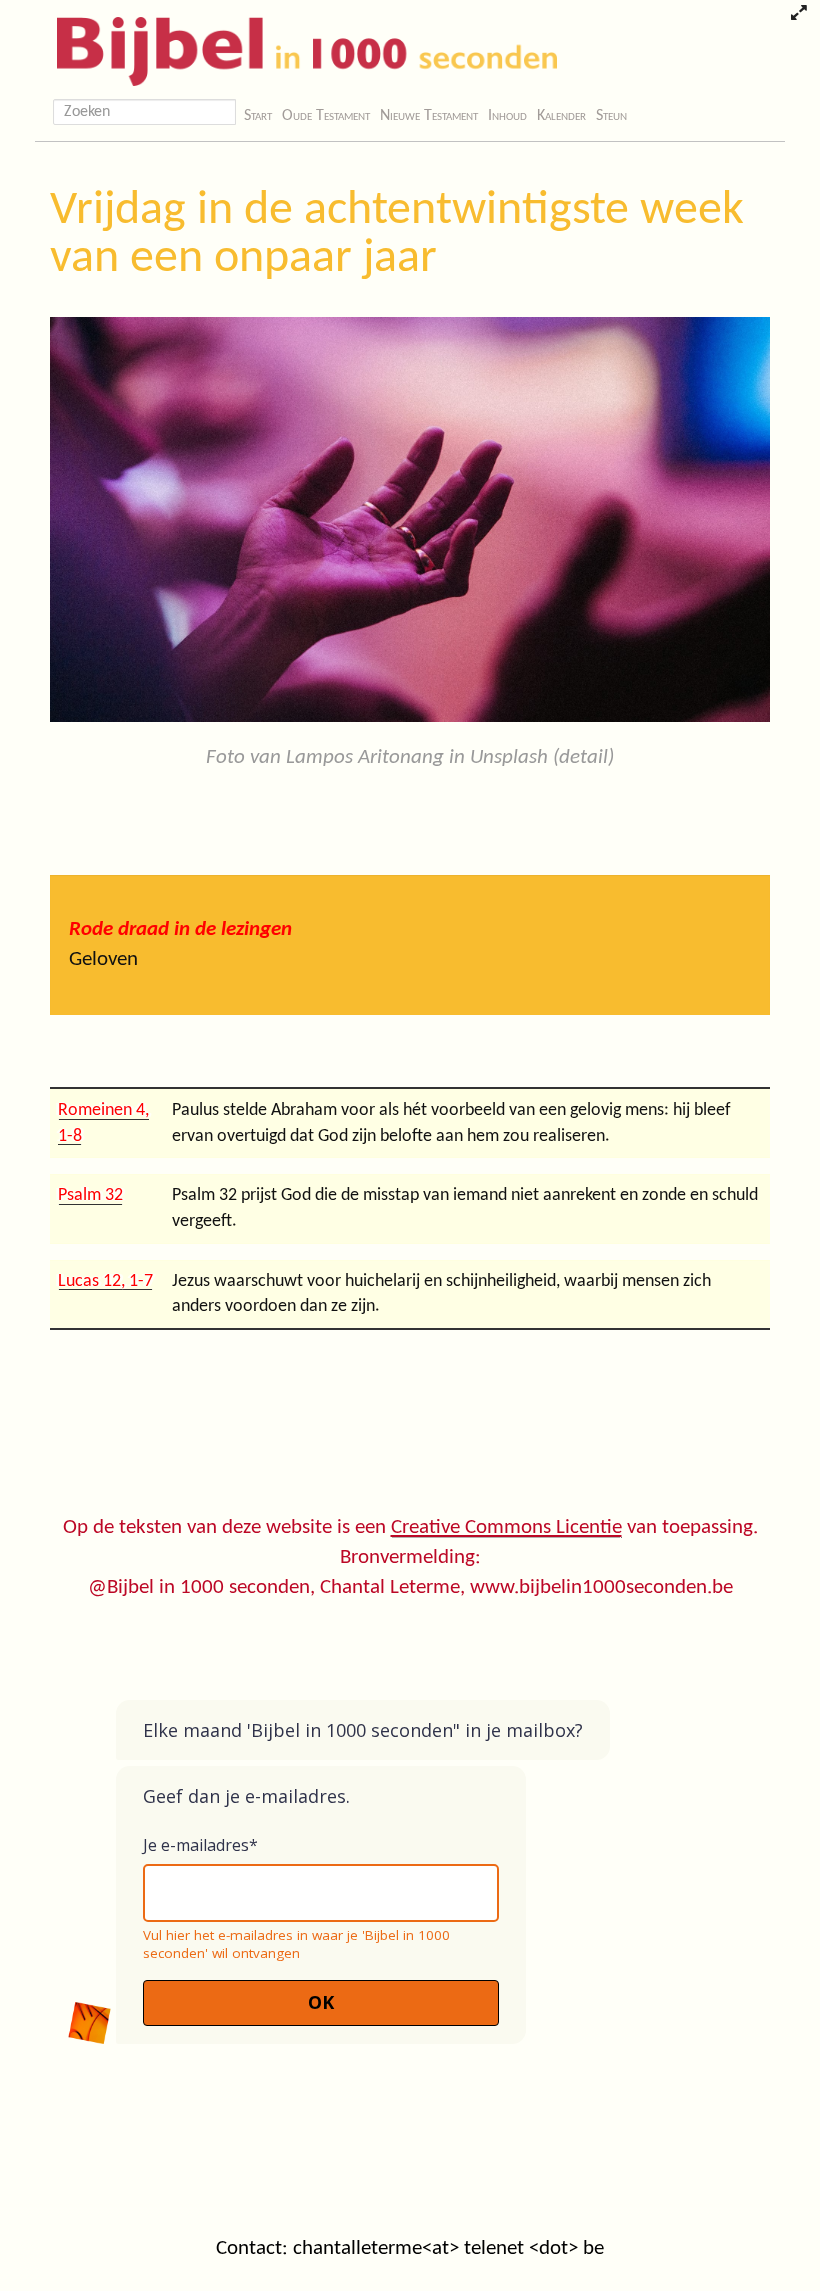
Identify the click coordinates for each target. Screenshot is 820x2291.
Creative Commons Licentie (506, 1527)
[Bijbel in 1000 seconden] (299, 47)
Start (258, 116)
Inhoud (507, 116)
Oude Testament (326, 116)
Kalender (561, 116)
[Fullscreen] (798, 15)
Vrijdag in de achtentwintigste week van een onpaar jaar (397, 235)
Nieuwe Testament (429, 116)
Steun (611, 116)
